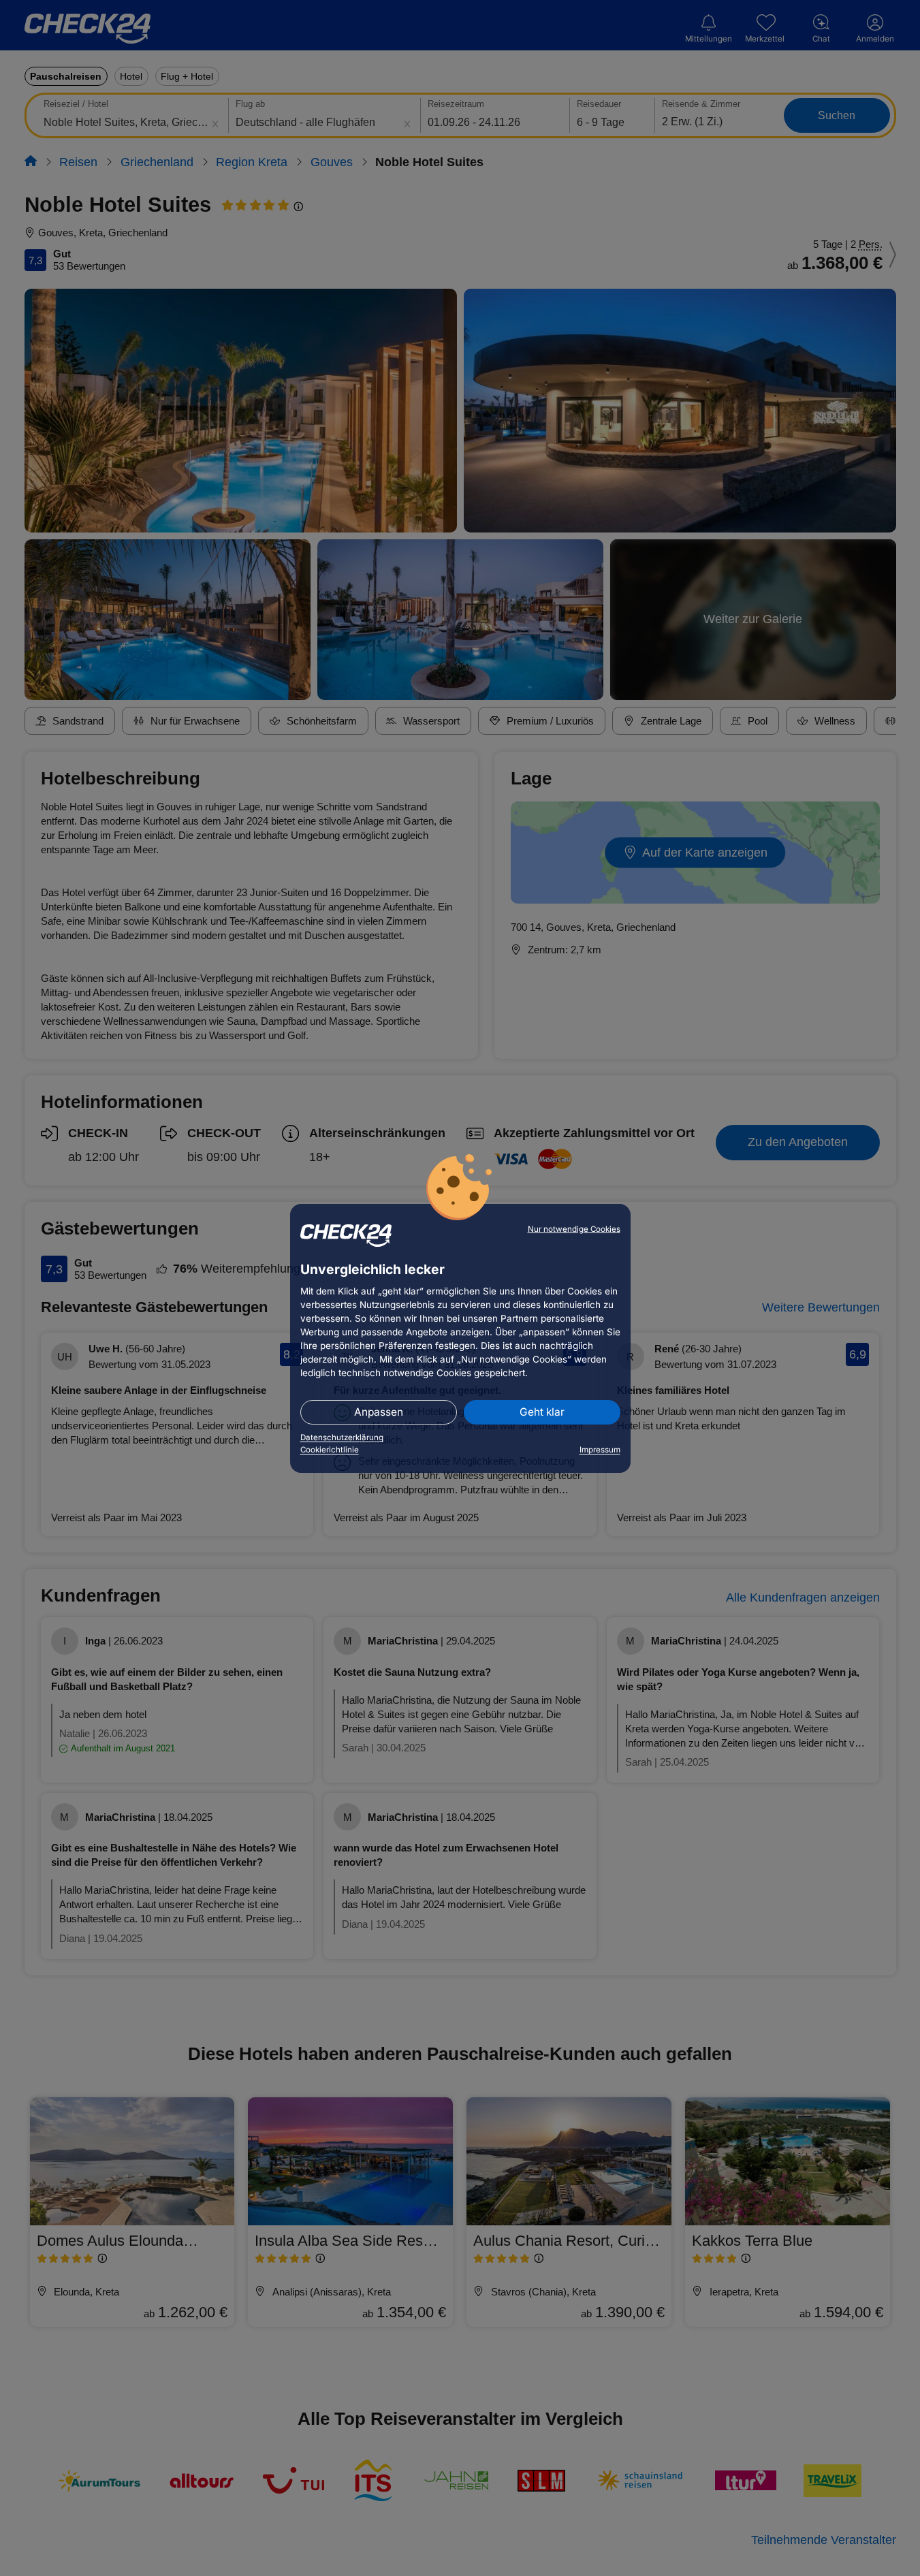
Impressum (600, 1450)
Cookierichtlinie (330, 1450)
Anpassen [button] (379, 1412)
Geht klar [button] (542, 1412)
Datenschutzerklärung (342, 1437)
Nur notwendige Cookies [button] (574, 1229)
